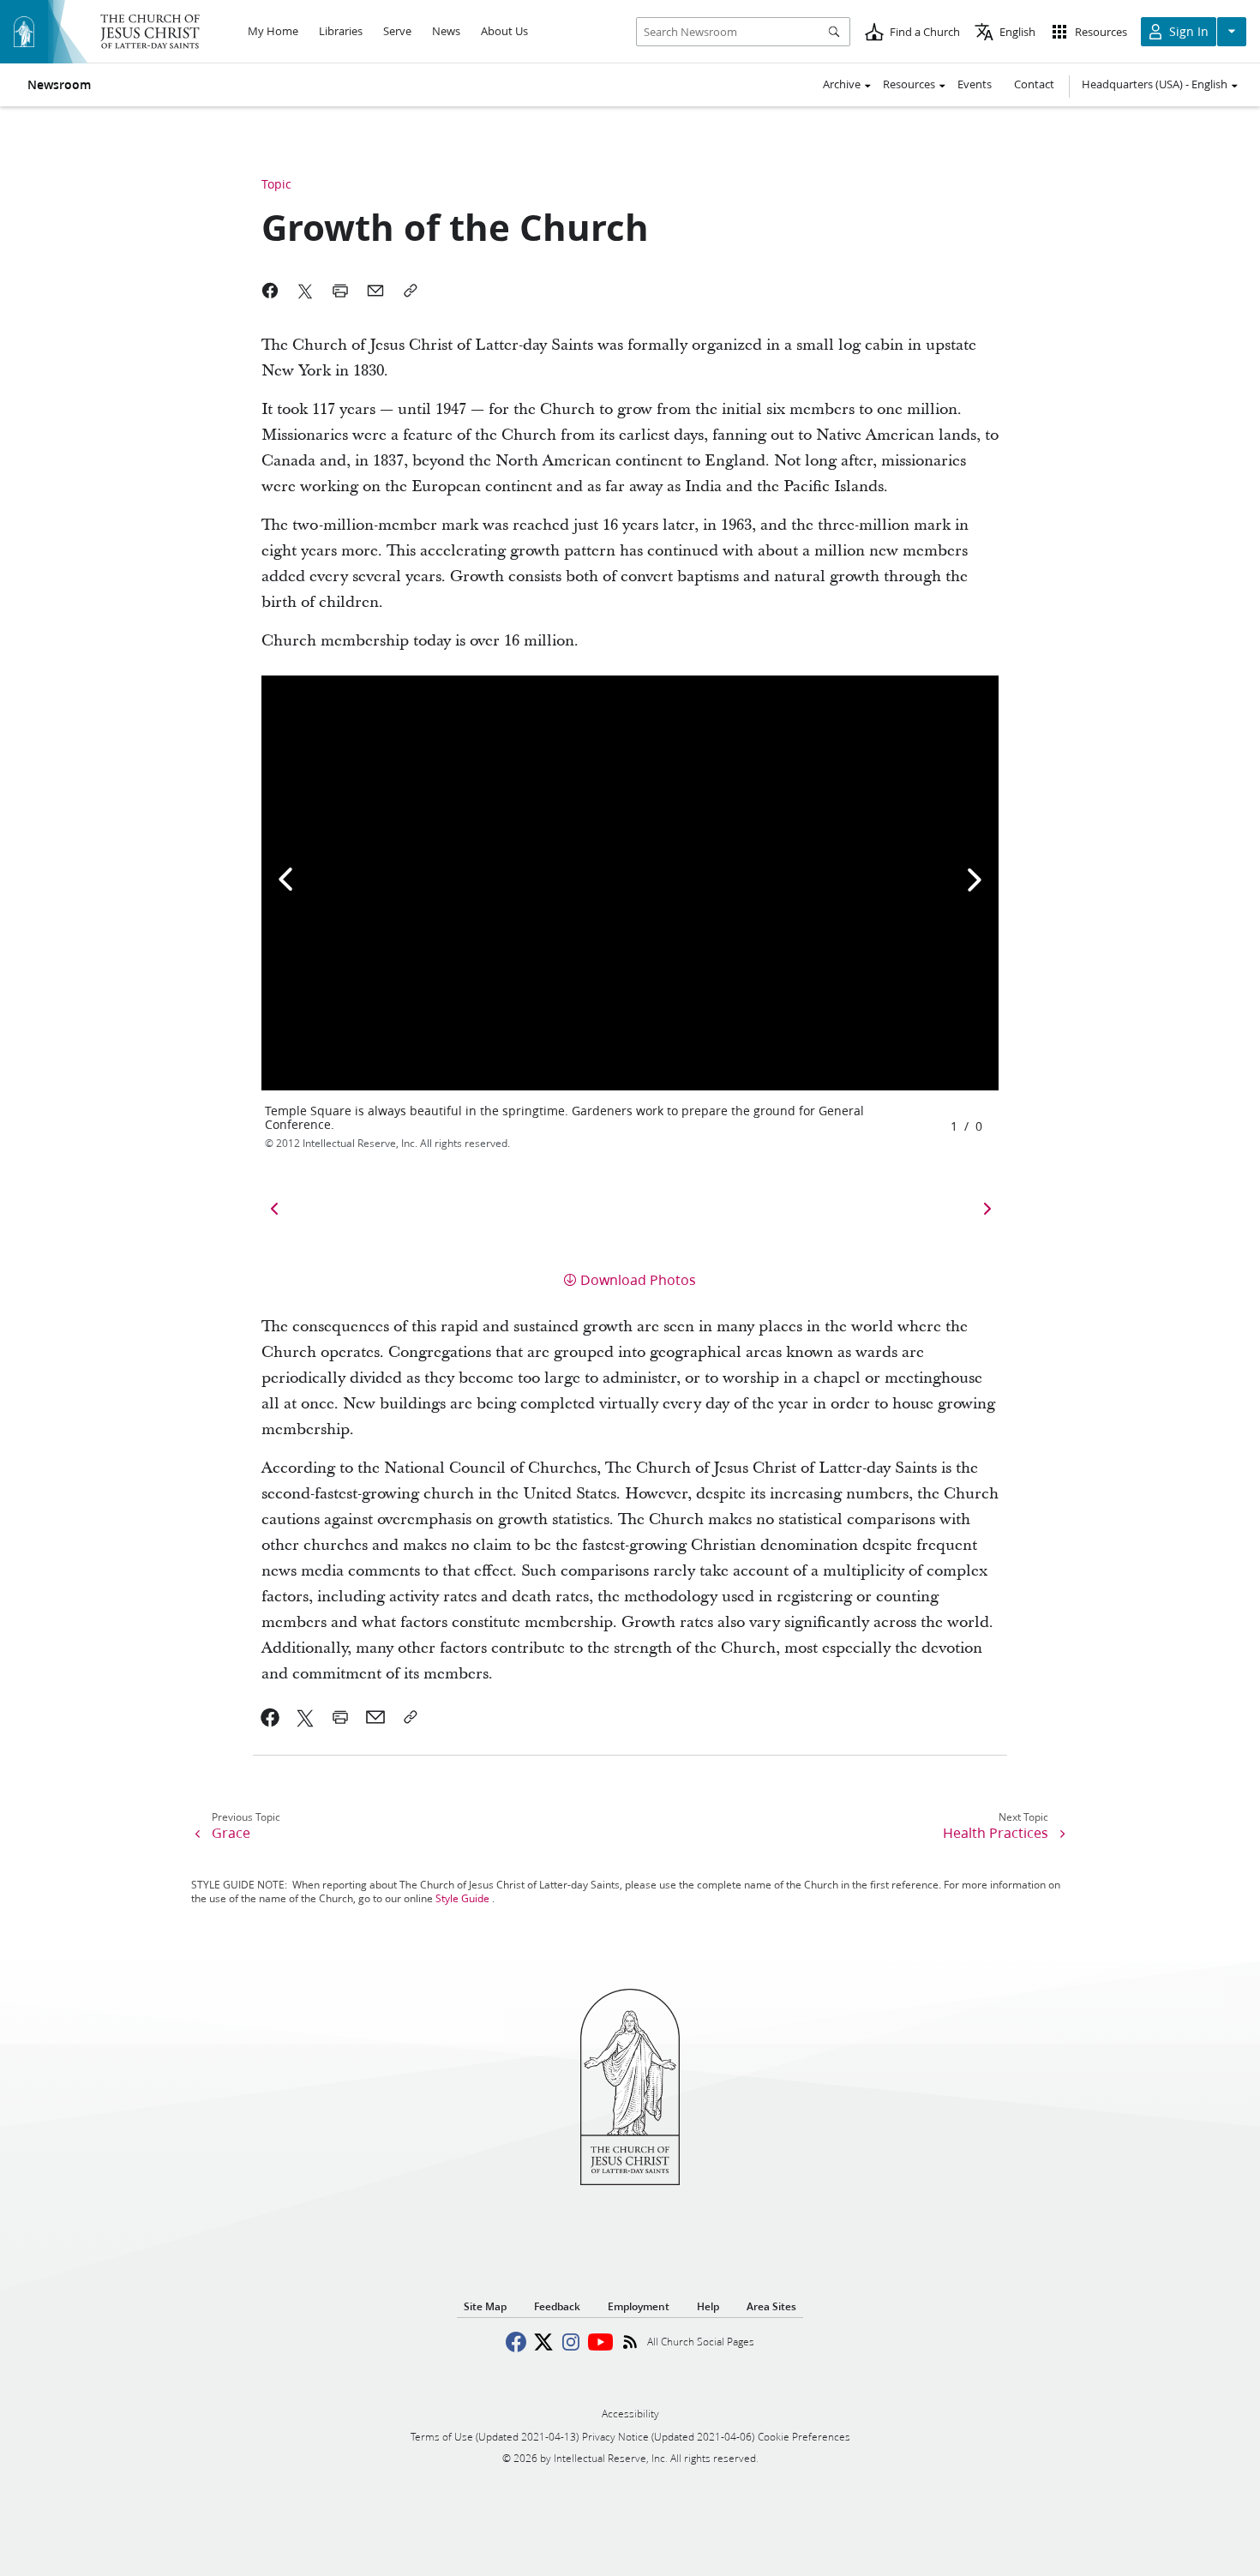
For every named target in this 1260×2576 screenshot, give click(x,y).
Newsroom (59, 85)
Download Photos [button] (638, 1279)
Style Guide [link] (462, 1898)
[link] (270, 1717)
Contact (1034, 84)
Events (975, 84)
